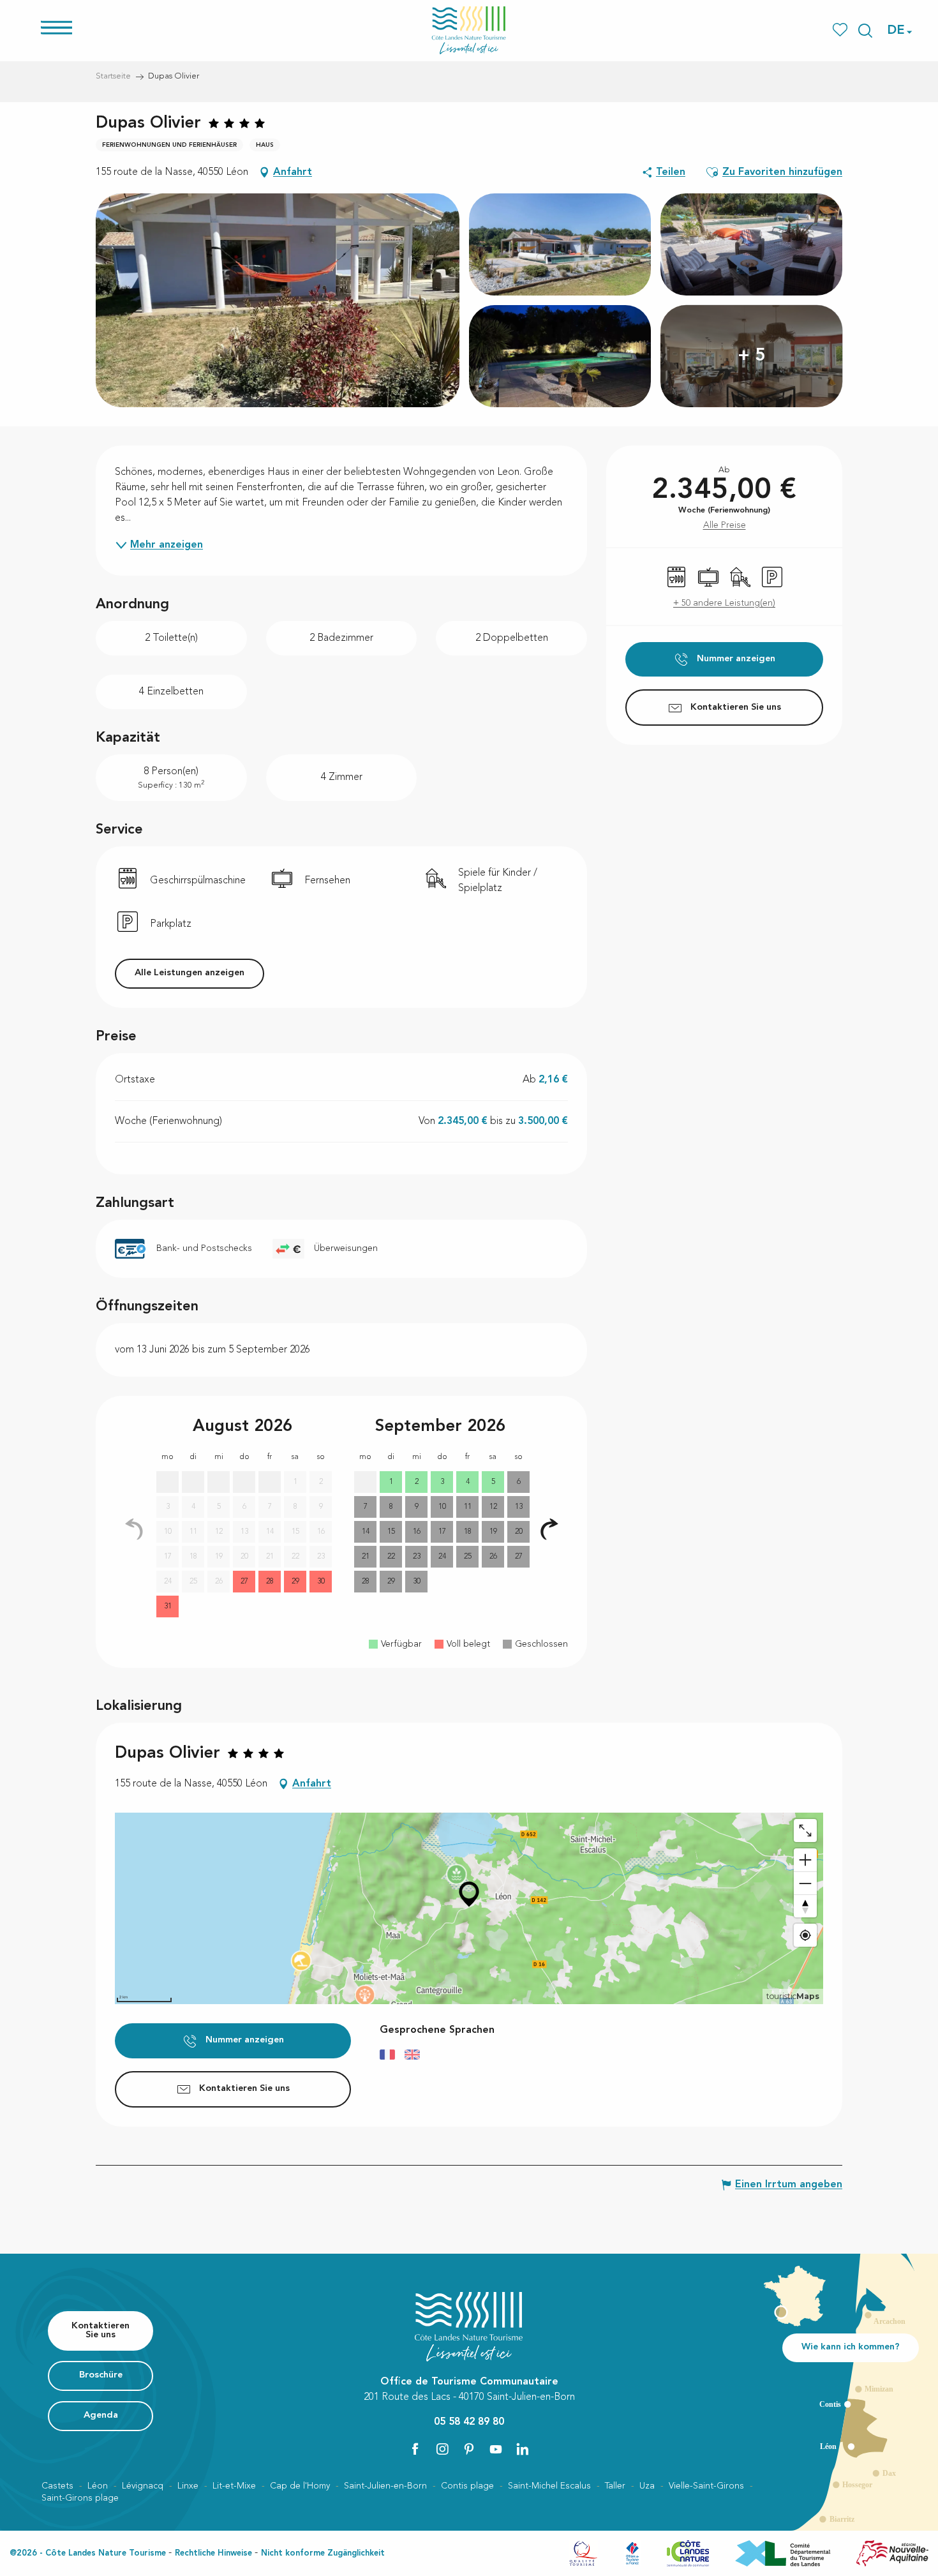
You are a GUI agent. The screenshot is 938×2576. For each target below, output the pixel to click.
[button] (865, 31)
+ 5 (752, 356)
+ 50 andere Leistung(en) (724, 603)
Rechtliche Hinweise (213, 2553)
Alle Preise (725, 525)
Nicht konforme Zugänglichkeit (323, 2553)
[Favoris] (841, 30)
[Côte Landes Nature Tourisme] (469, 30)
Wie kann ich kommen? (851, 2347)
